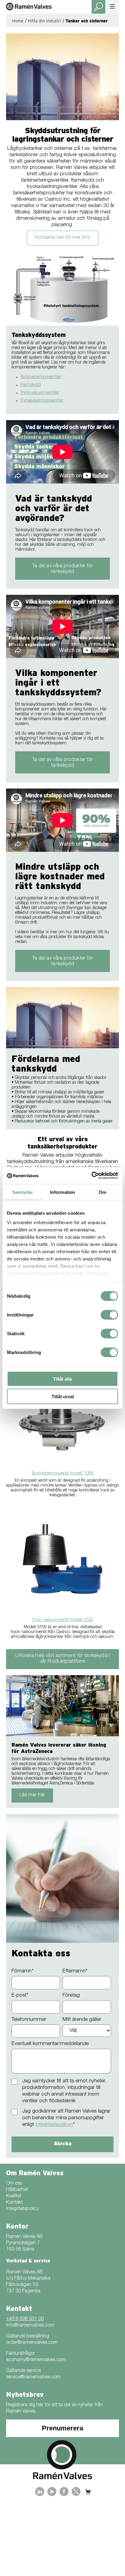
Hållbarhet (17, 2190)
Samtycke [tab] (23, 1192)
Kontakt (14, 2203)
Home (18, 21)
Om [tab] (102, 1192)
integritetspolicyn (54, 2125)
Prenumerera (62, 2428)
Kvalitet (14, 2196)
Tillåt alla (62, 1379)
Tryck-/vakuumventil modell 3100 (62, 1620)
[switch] (109, 1315)
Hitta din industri (45, 21)
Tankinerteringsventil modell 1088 (62, 1474)
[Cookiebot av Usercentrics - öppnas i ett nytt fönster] (91, 1176)
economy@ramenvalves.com (36, 2360)
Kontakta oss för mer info (62, 238)
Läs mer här (32, 1795)
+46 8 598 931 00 (25, 2319)
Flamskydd (30, 385)
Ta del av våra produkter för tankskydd (62, 569)
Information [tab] (62, 1192)
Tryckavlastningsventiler (42, 401)
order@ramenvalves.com (32, 2343)
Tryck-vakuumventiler (40, 393)
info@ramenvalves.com (30, 2326)
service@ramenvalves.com (33, 2377)
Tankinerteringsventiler (41, 377)
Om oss (14, 2184)
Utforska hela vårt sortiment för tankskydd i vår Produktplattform (62, 1659)
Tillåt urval (63, 1397)
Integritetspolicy (22, 2209)
